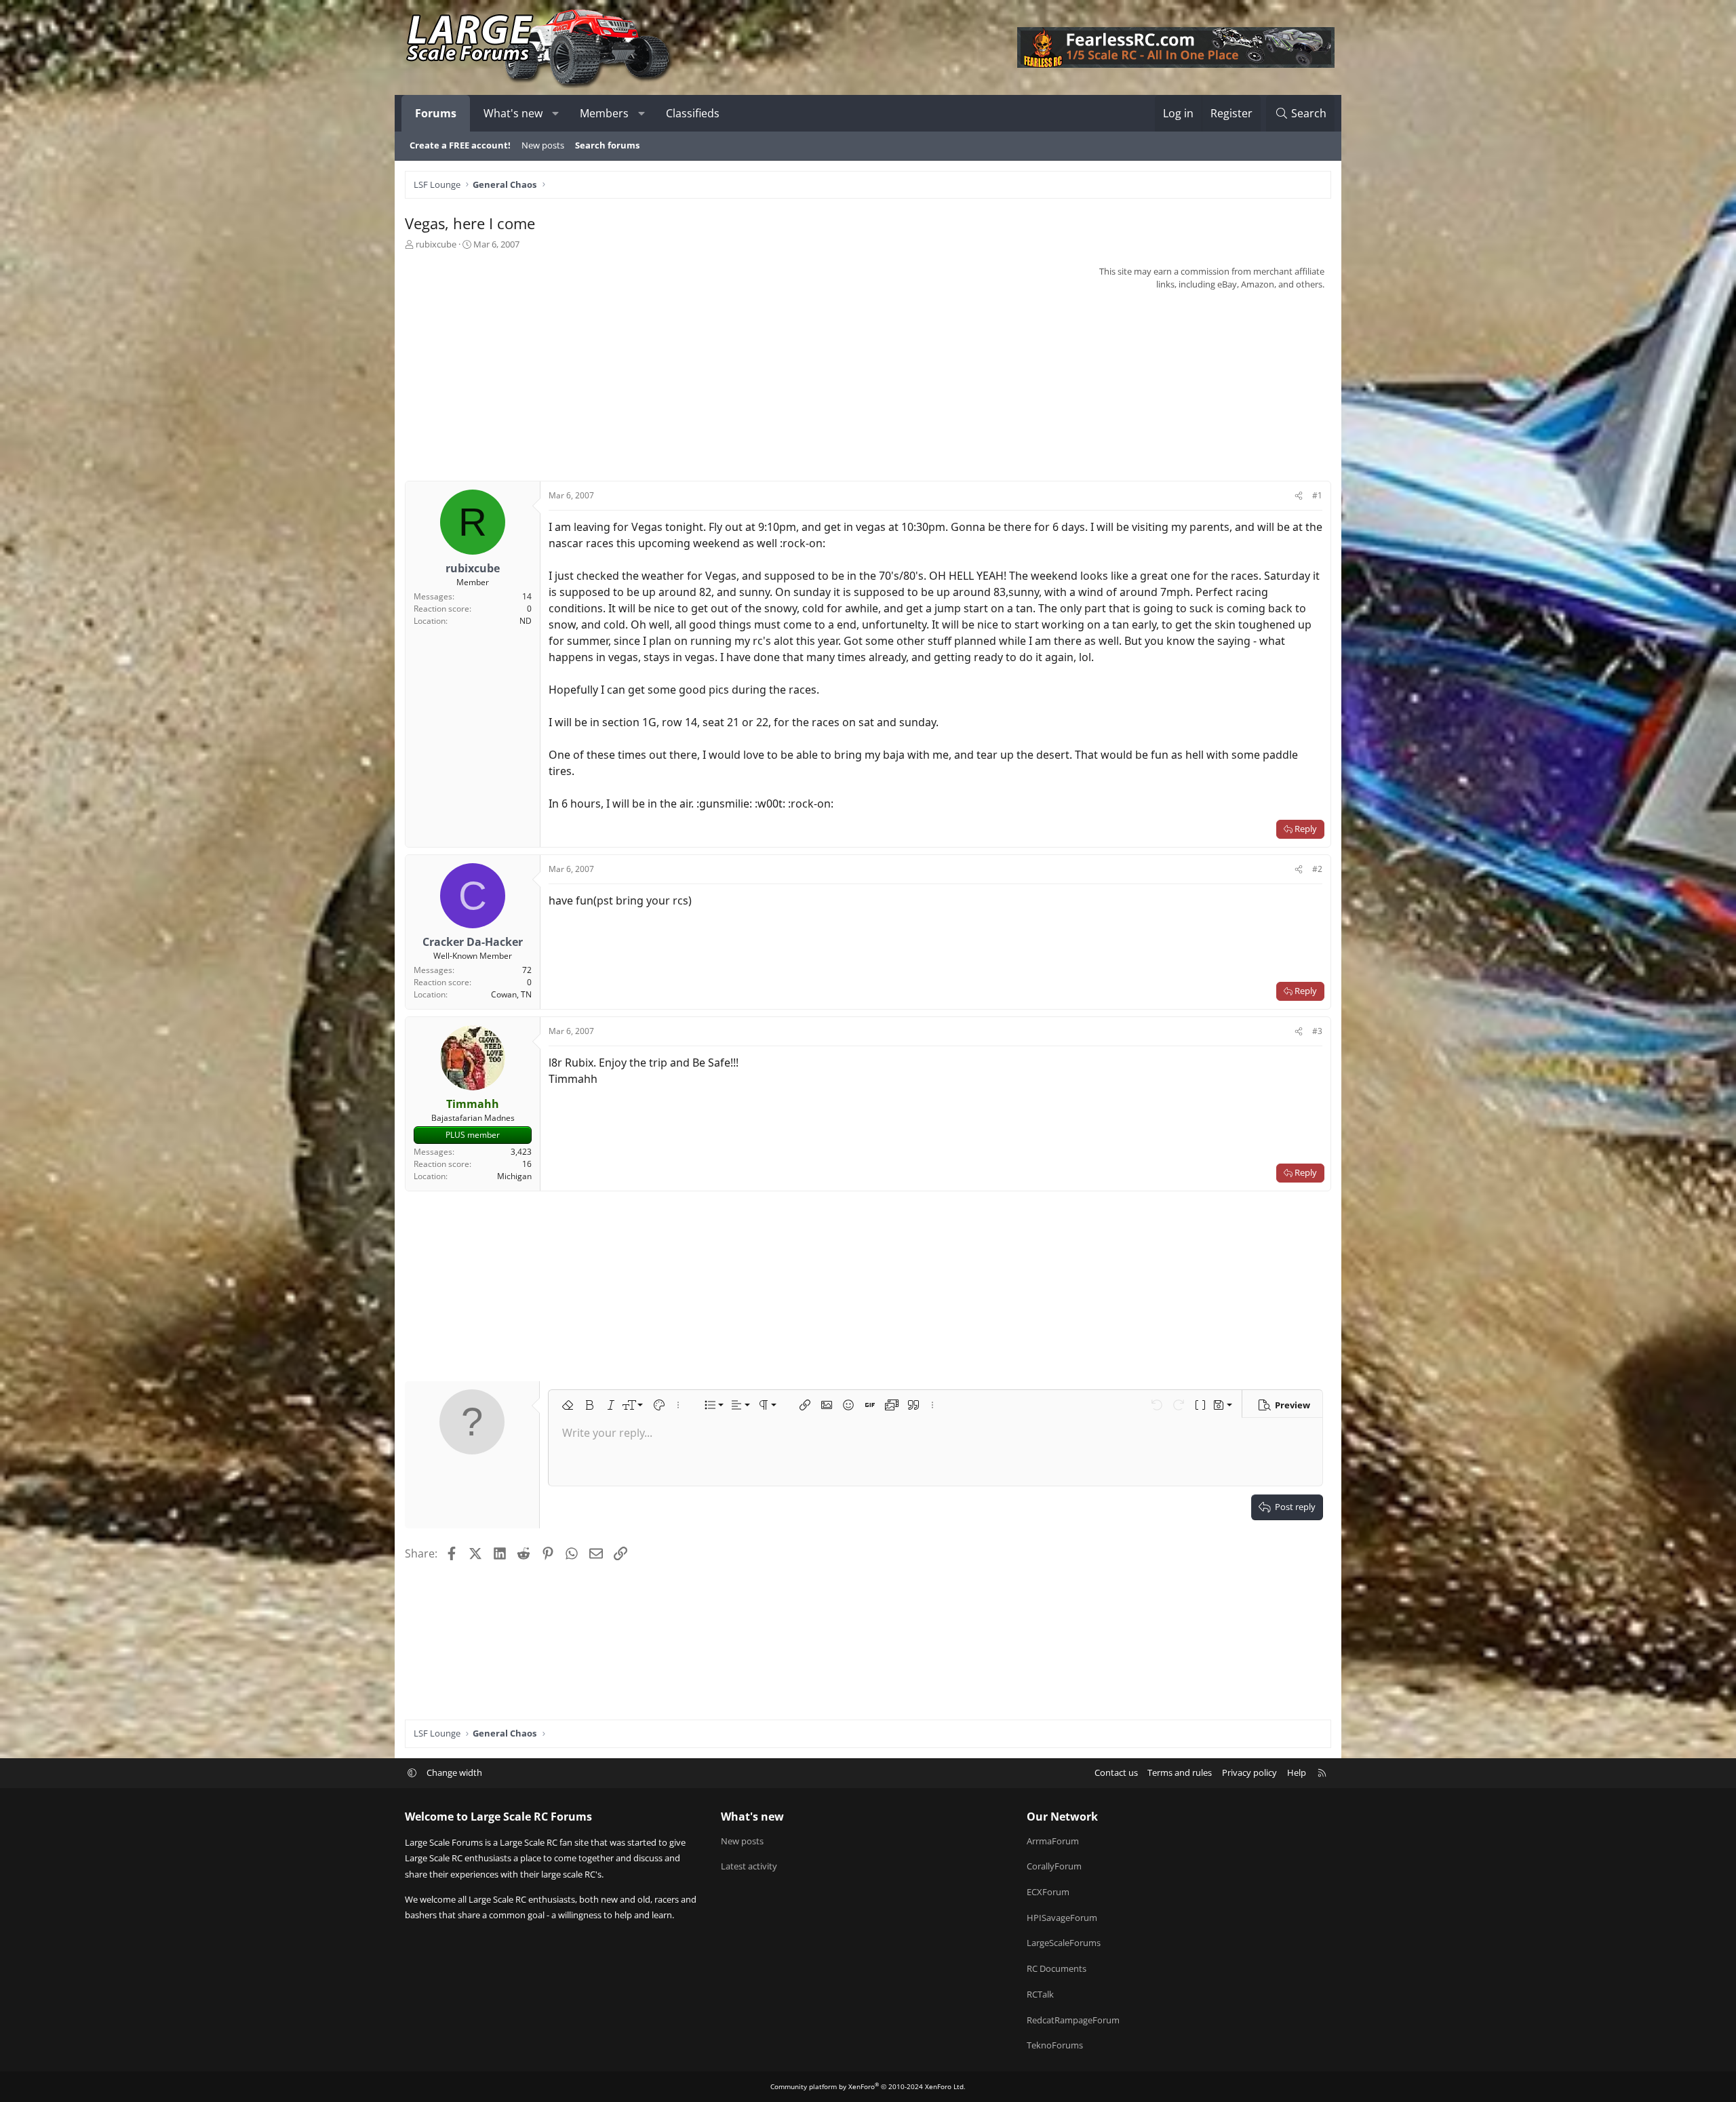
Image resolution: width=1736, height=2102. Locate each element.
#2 (1317, 869)
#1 (1317, 495)
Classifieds (693, 113)
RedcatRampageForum (1073, 2020)
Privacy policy (1249, 1772)
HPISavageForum (1062, 1918)
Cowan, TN (511, 994)
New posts (543, 145)
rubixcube (436, 244)
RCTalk (1040, 1994)
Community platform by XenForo (868, 2086)
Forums (436, 113)
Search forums (607, 145)
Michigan (514, 1176)
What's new (513, 113)
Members (604, 113)
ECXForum (1048, 1892)
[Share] (1299, 496)
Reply (1306, 829)
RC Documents (1057, 1968)
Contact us (1116, 1772)
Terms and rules (1180, 1772)
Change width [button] (454, 1772)
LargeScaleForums (1064, 1943)
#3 (1317, 1031)
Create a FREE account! (460, 145)
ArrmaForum (1053, 1841)
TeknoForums (1055, 2045)
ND (526, 621)
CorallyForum (1054, 1866)
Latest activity (749, 1866)
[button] (556, 113)
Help (1297, 1772)
